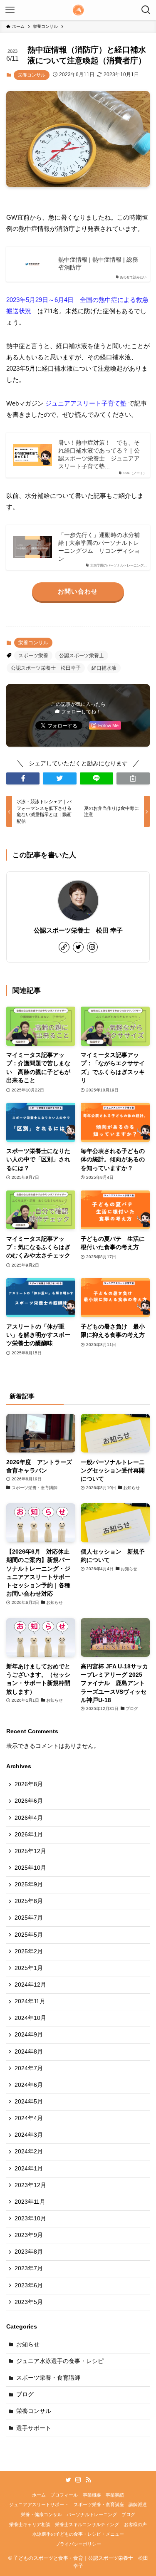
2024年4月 (29, 2118)
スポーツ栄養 (33, 656)
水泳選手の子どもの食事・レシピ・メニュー (78, 2534)
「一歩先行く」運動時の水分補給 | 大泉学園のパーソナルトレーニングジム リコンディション (99, 547)
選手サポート (34, 2428)
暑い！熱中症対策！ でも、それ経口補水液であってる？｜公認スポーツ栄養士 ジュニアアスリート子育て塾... (99, 455)
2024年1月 (29, 2169)
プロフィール (64, 2495)
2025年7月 (29, 1918)
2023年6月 (29, 2285)
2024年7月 (29, 2068)
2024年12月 (30, 1985)
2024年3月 (29, 2135)
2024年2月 (29, 2152)
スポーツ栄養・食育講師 (48, 2378)
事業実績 (115, 2495)
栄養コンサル (32, 75)
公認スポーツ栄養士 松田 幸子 (78, 930)
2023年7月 (29, 2268)
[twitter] (78, 947)
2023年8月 (29, 2252)
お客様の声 (135, 2524)
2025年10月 (30, 1868)
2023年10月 (30, 2218)
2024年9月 (29, 2035)
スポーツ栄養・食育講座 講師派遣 (110, 2504)
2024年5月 (29, 2102)
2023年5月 (29, 2302)
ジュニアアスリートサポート (39, 2504)
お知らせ (28, 2345)
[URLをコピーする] (133, 778)
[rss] (88, 2480)
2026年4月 (29, 1818)
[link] (64, 947)
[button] (23, 778)
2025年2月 (29, 1951)
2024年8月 (29, 2052)
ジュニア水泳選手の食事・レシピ (60, 2361)
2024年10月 (30, 2018)
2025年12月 (30, 1851)
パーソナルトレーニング (92, 2514)
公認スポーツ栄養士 (82, 656)
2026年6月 (29, 1801)
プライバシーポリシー (78, 2544)
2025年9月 (29, 1884)
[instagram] (92, 947)
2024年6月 (29, 2085)
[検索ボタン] (146, 10)
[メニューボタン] (10, 10)
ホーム (39, 2495)
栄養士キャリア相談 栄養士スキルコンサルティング (64, 2524)
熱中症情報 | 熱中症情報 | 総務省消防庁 (98, 264)
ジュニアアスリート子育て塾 (86, 403)
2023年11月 (30, 2202)
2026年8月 (29, 1784)
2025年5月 (29, 1935)
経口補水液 (104, 668)
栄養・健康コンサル (41, 2514)
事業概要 (92, 2495)
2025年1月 (29, 1968)
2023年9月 (29, 2235)
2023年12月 (30, 2185)
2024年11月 (30, 2001)
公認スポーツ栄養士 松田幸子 (46, 668)
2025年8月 (29, 1901)
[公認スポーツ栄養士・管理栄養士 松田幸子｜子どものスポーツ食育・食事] (78, 10)
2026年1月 (29, 1835)
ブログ (25, 2394)
